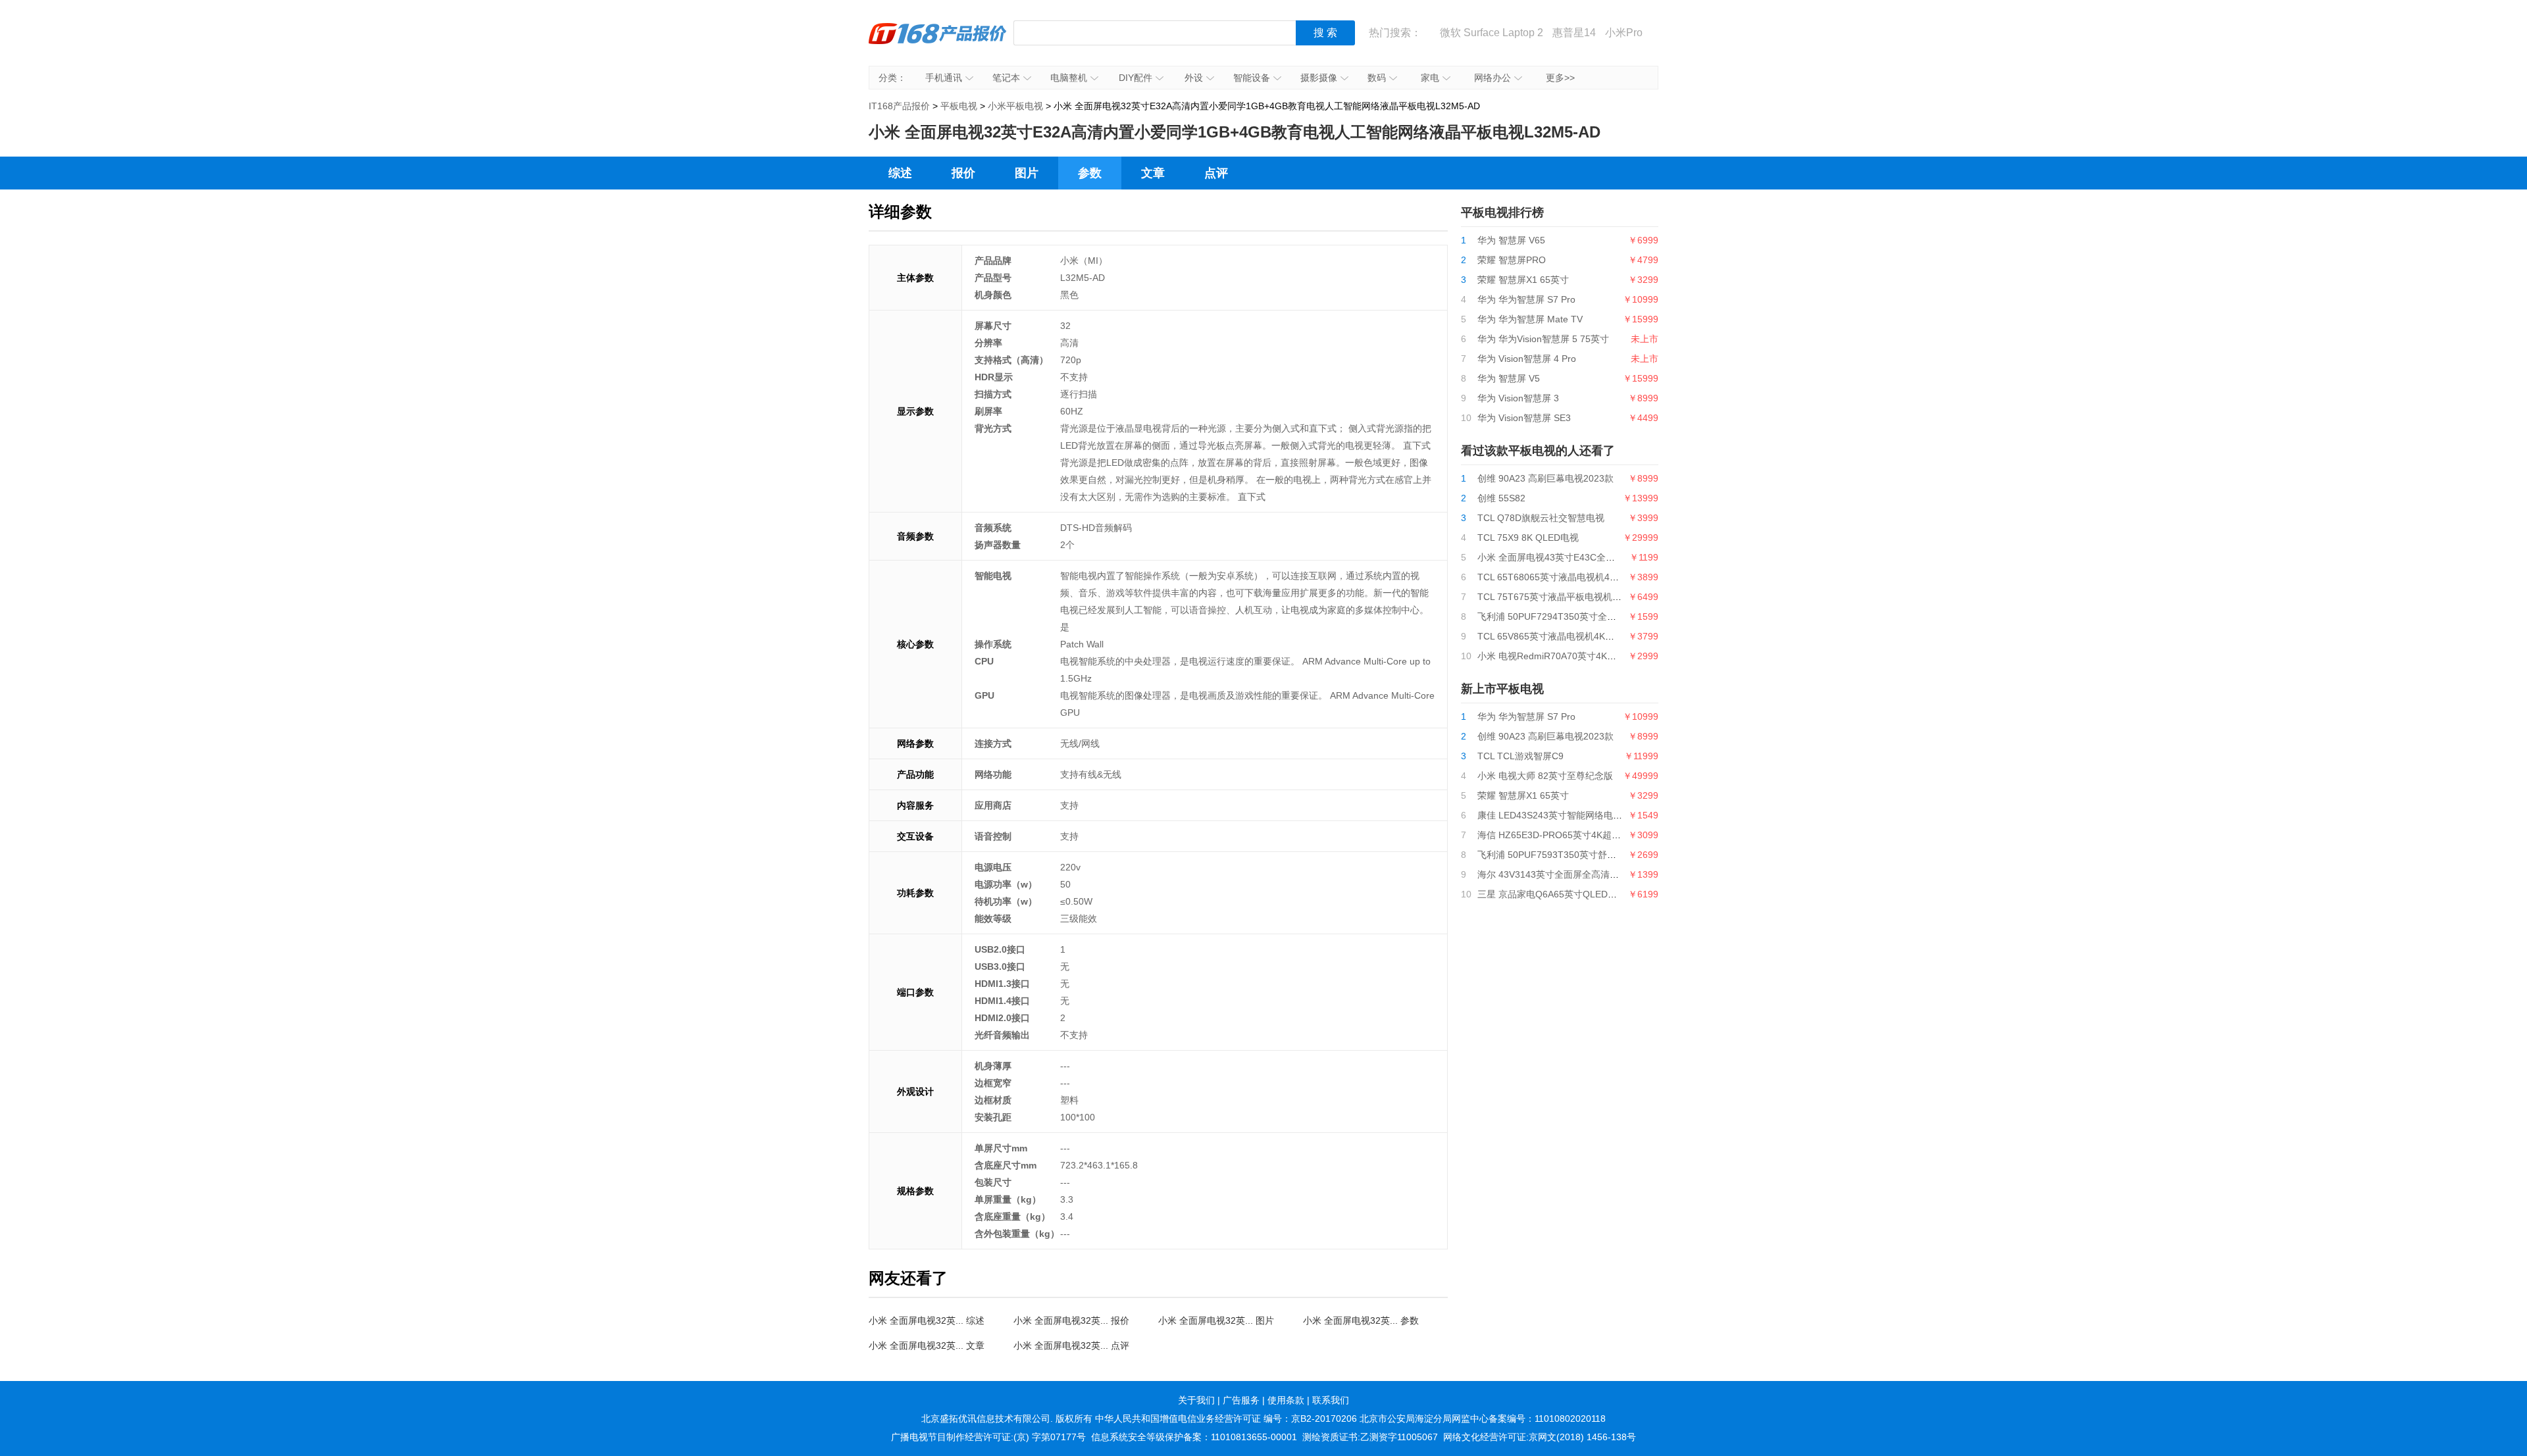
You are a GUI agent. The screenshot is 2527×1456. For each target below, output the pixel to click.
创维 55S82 (1501, 498)
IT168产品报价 (938, 43)
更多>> (1560, 78)
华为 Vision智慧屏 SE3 (1524, 418)
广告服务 (1241, 1400)
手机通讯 (944, 78)
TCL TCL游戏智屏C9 (1520, 756)
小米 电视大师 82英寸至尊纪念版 (1545, 776)
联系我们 (1331, 1400)
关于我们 (1196, 1400)
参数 (1090, 173)
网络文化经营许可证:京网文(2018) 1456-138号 (1540, 1437)
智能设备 (1252, 78)
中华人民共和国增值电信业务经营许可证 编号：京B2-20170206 (1226, 1418)
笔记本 (1006, 78)
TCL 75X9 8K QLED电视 (1528, 538)
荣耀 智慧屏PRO (1512, 260)
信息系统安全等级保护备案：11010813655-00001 (1194, 1437)
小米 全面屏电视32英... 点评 (1071, 1345)
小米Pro (1624, 33)
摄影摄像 (1319, 78)
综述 (900, 173)
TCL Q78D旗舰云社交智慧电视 (1541, 518)
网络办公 (1493, 78)
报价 (963, 173)
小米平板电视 (1015, 106)
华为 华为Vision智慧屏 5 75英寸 (1543, 339)
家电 (1430, 78)
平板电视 (959, 106)
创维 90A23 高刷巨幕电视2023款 (1545, 478)
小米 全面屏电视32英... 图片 (1216, 1320)
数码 (1377, 78)
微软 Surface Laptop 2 (1492, 33)
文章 (1153, 173)
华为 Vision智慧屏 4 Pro (1527, 359)
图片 (1027, 173)
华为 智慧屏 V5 (1509, 378)
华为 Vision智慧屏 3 (1518, 398)
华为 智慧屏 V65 (1511, 240)
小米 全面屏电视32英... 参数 (1361, 1320)
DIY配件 (1136, 78)
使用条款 (1286, 1400)
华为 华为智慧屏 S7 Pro (1526, 299)
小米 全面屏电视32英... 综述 (927, 1320)
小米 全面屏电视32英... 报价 (1071, 1320)
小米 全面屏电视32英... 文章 (927, 1345)
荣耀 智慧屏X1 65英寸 (1523, 280)
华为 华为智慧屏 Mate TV (1530, 319)
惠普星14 (1574, 33)
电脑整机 (1069, 78)
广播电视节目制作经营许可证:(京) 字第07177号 (988, 1437)
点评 (1216, 173)
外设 (1194, 78)
